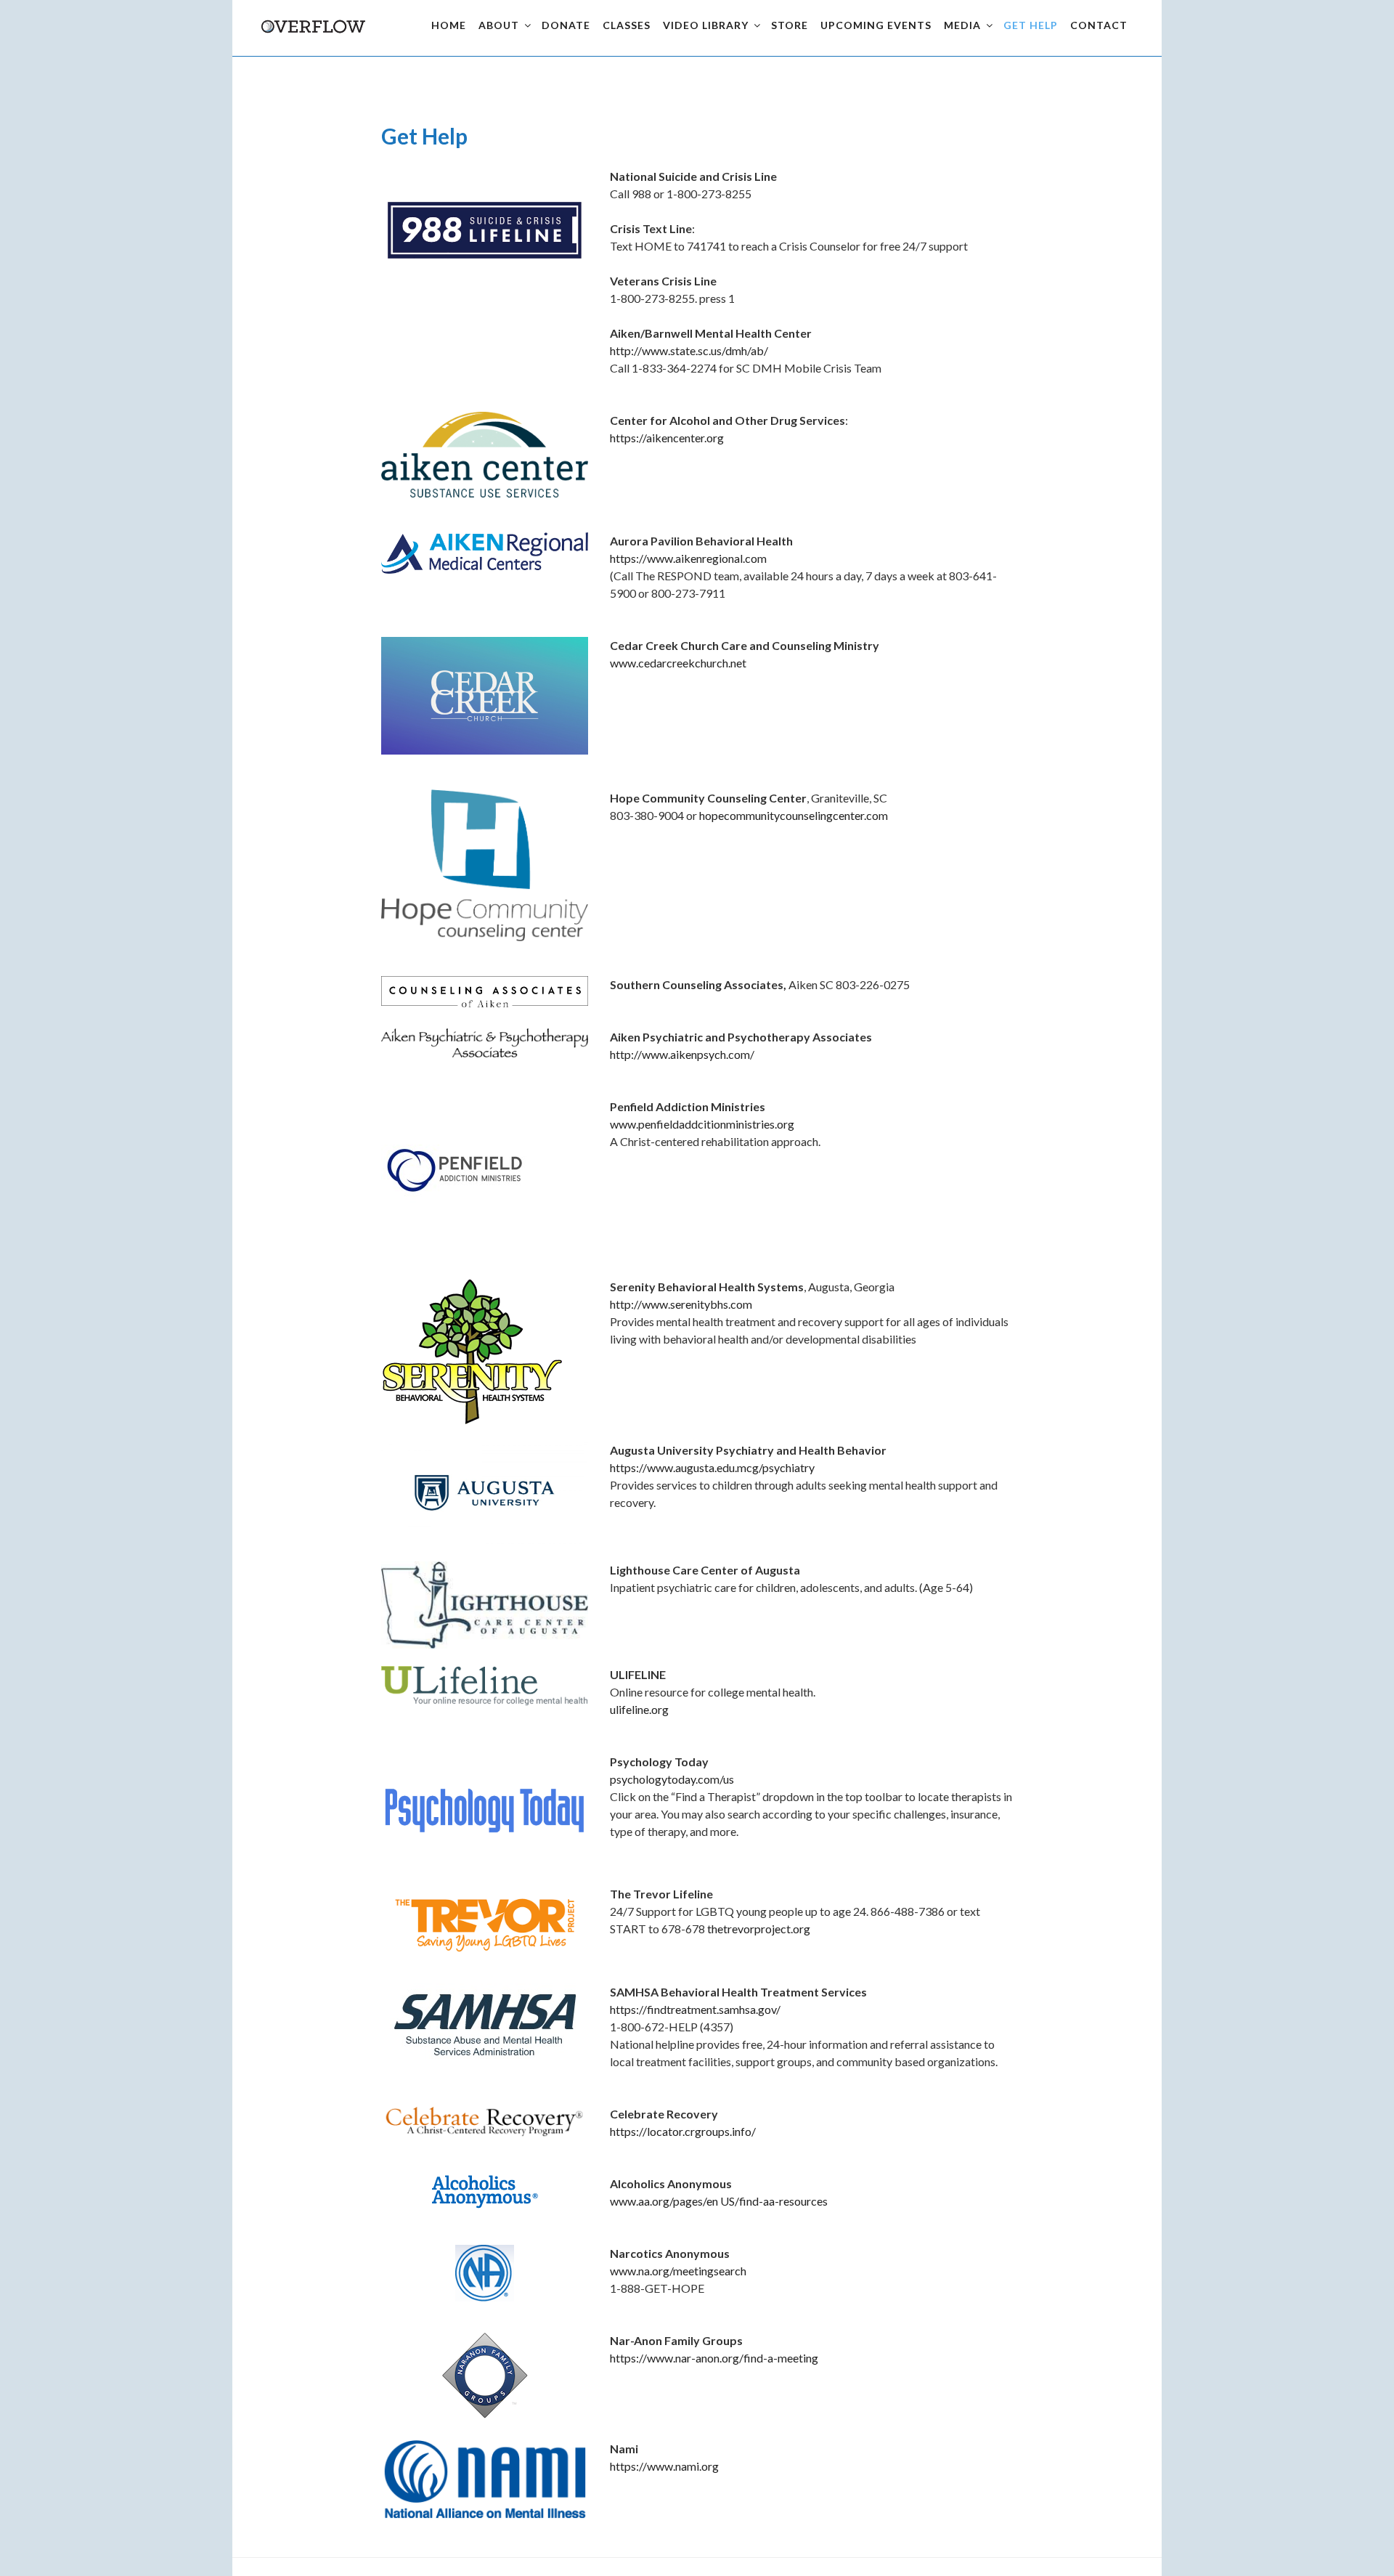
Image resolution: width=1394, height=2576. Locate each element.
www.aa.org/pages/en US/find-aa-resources (719, 2201)
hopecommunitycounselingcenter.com (794, 815)
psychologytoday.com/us (672, 1779)
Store (790, 25)
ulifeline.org (639, 1709)
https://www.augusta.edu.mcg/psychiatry (712, 1467)
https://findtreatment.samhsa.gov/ (695, 2009)
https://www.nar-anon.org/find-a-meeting (714, 2358)
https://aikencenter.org (667, 438)
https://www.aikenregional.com (688, 558)
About (499, 25)
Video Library (706, 25)
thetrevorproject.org (759, 1929)
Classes (627, 25)
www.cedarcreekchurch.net (678, 663)
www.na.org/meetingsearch (678, 2271)
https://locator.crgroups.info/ (683, 2131)
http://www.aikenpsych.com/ (682, 1054)
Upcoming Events (876, 25)
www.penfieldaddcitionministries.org (702, 1124)
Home (449, 25)
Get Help (1031, 25)
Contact (1099, 25)
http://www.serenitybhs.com (681, 1304)
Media (962, 25)
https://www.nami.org (664, 2466)
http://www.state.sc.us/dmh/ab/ (689, 350)
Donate (566, 25)
